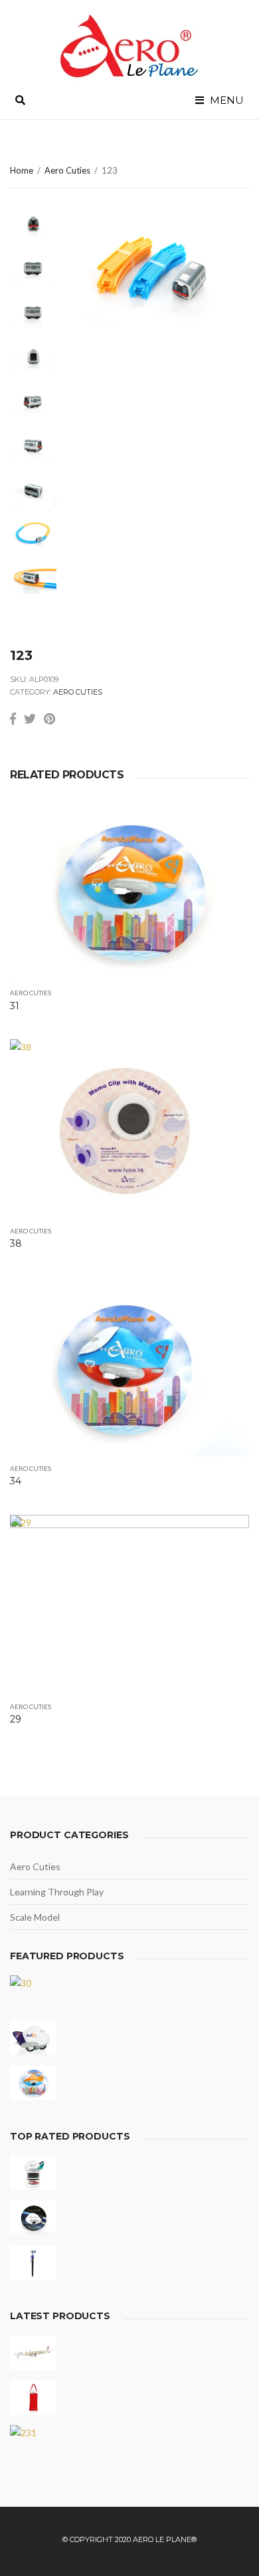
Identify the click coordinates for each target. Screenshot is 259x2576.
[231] (33, 2443)
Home (22, 170)
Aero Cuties (67, 170)
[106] (33, 2263)
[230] (33, 2398)
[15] (33, 2038)
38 (16, 1243)
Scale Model (35, 1917)
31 (15, 1006)
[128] (33, 2353)
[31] (33, 2083)
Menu (225, 100)
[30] (33, 1993)
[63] (33, 2218)
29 (16, 1719)
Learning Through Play (57, 1892)
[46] (33, 2173)
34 (16, 1481)
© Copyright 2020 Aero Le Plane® (129, 2539)
